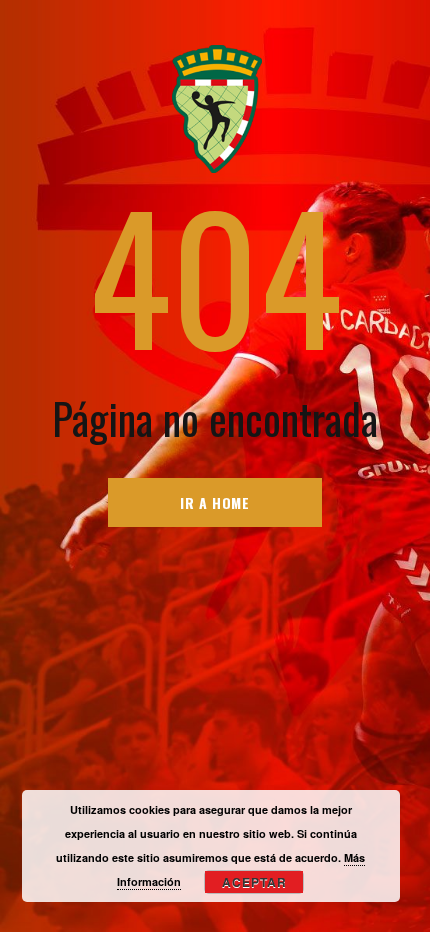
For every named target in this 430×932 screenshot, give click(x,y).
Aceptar (254, 882)
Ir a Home (214, 502)
